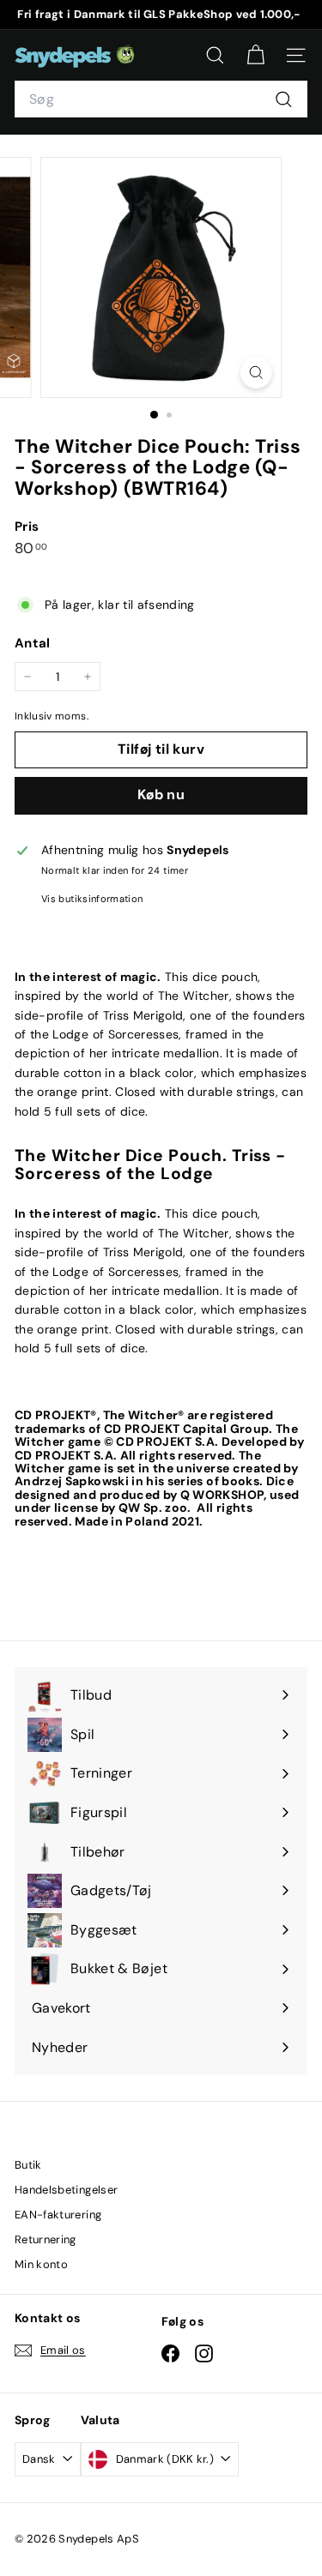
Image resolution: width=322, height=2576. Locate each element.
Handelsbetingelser (66, 2190)
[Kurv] (255, 55)
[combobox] (161, 99)
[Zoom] (256, 373)
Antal (33, 643)
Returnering (46, 2239)
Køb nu (161, 794)
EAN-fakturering (58, 2215)
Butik (28, 2165)
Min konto (41, 2264)
